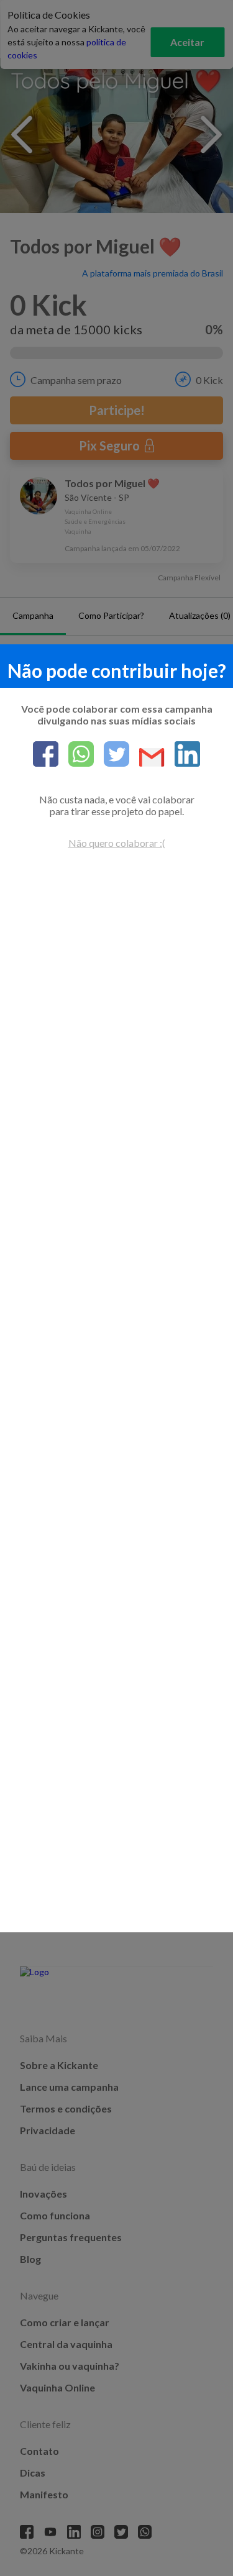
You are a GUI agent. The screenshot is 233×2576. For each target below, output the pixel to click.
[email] (147, 758)
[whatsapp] (76, 755)
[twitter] (112, 755)
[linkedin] (182, 755)
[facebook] (46, 755)
